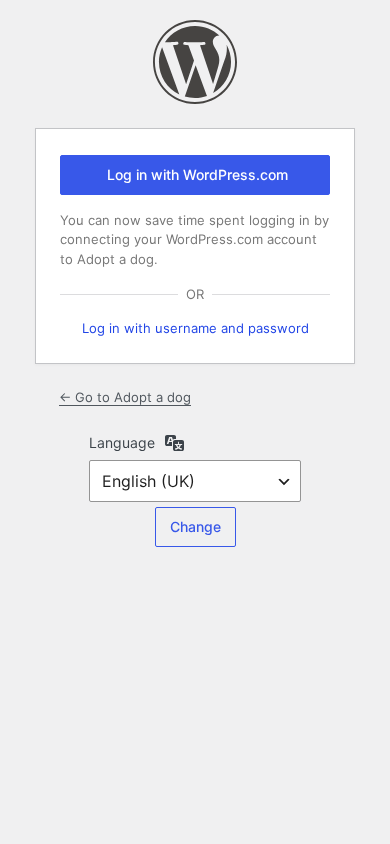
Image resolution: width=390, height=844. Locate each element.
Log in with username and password (195, 328)
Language (122, 442)
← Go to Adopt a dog (125, 397)
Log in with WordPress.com (197, 174)
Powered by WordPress (195, 62)
